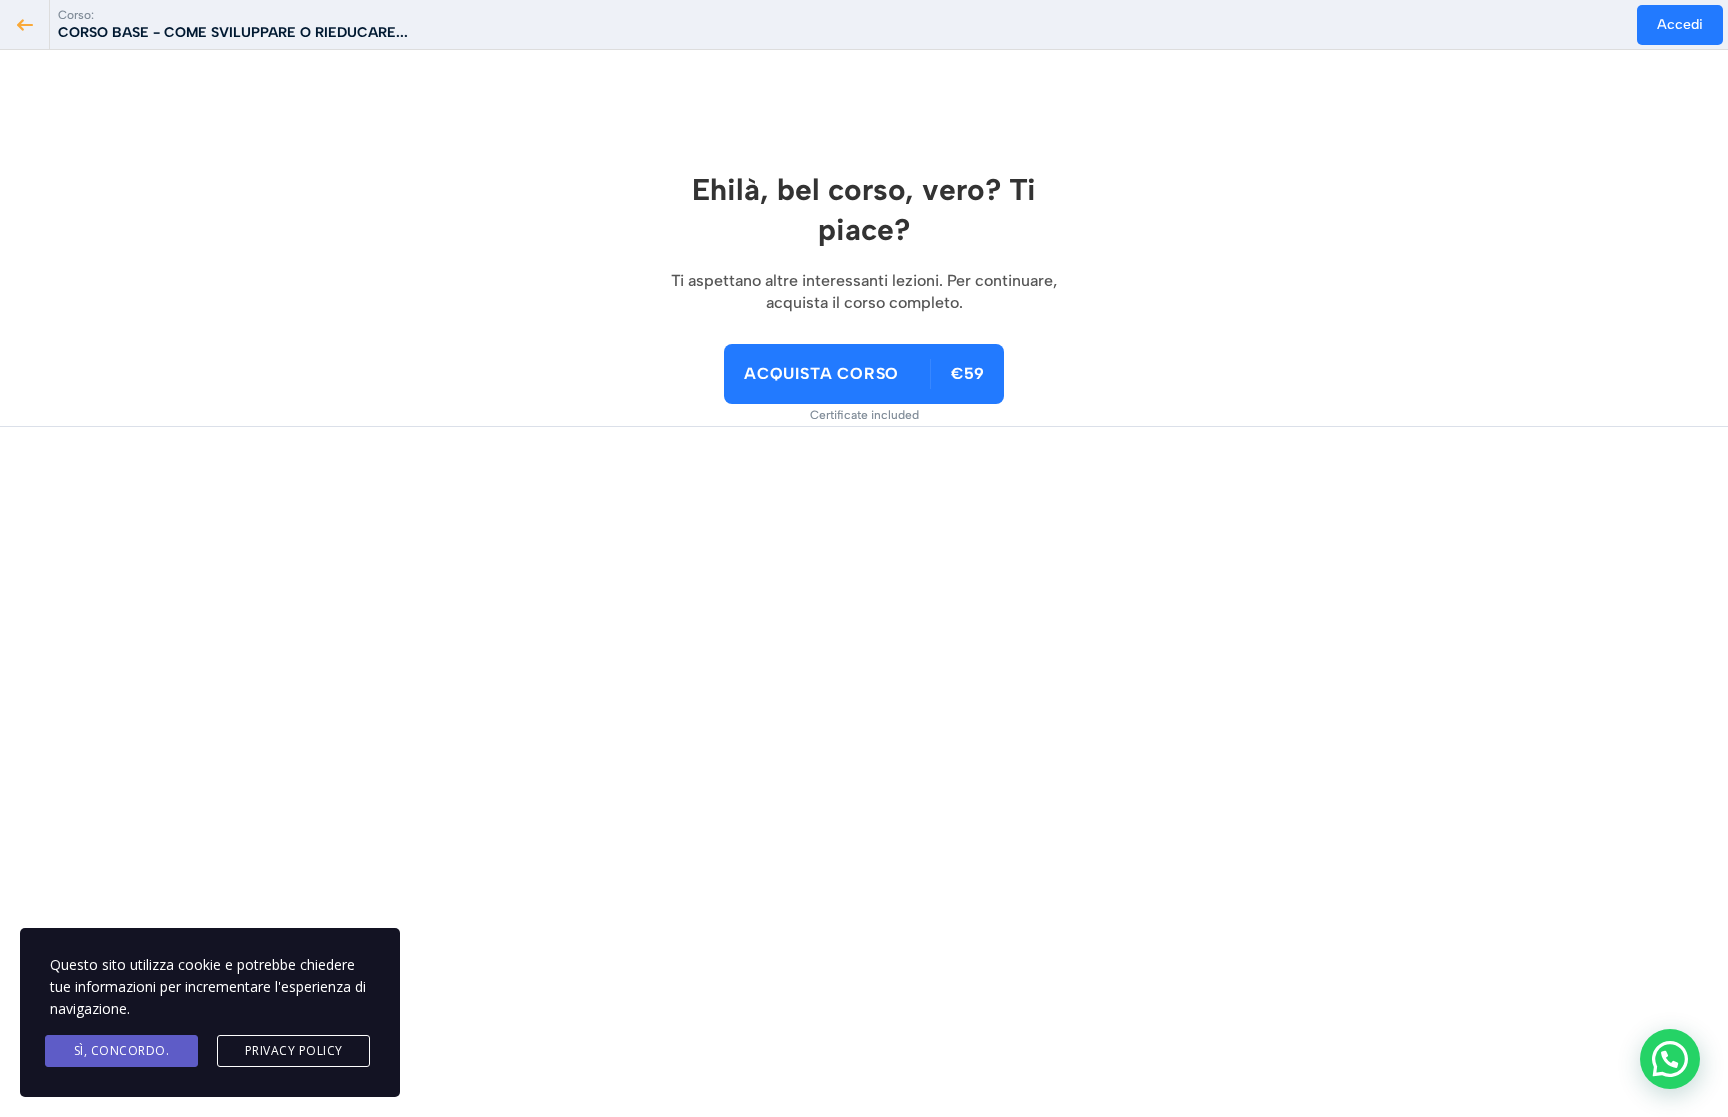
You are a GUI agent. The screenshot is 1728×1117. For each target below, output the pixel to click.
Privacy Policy (294, 1050)
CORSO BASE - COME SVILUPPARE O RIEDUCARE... (233, 32)
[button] (1670, 1059)
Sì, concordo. (122, 1050)
